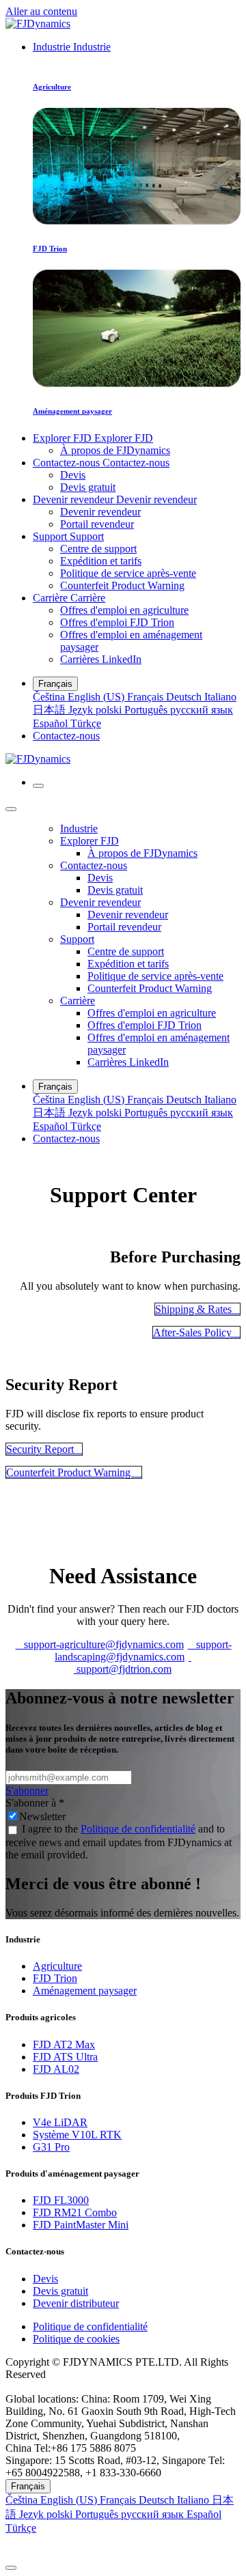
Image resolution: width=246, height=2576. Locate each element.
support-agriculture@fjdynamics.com (100, 1644)
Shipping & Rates (197, 1309)
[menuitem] (72, 47)
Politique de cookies (76, 2339)
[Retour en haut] (11, 2568)
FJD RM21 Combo (75, 2212)
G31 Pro (51, 2147)
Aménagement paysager (85, 1991)
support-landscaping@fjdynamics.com (143, 1651)
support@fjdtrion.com (133, 1663)
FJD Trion (55, 1978)
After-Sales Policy (196, 1332)
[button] (123, 2546)
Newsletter (42, 1816)
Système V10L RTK (77, 2135)
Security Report (44, 1449)
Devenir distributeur (76, 2303)
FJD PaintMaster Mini (81, 2225)
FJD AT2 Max (64, 2044)
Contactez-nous (66, 736)
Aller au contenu (41, 11)
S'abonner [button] (27, 1791)
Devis (45, 2279)
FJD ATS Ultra (65, 2057)
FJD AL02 (56, 2069)
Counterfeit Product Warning (74, 1472)
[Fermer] (11, 809)
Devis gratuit (60, 2291)
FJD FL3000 (61, 2200)
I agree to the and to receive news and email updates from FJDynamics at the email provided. (119, 1842)
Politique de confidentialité (138, 1829)
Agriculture (57, 1966)
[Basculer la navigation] (38, 786)
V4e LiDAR (60, 2122)
